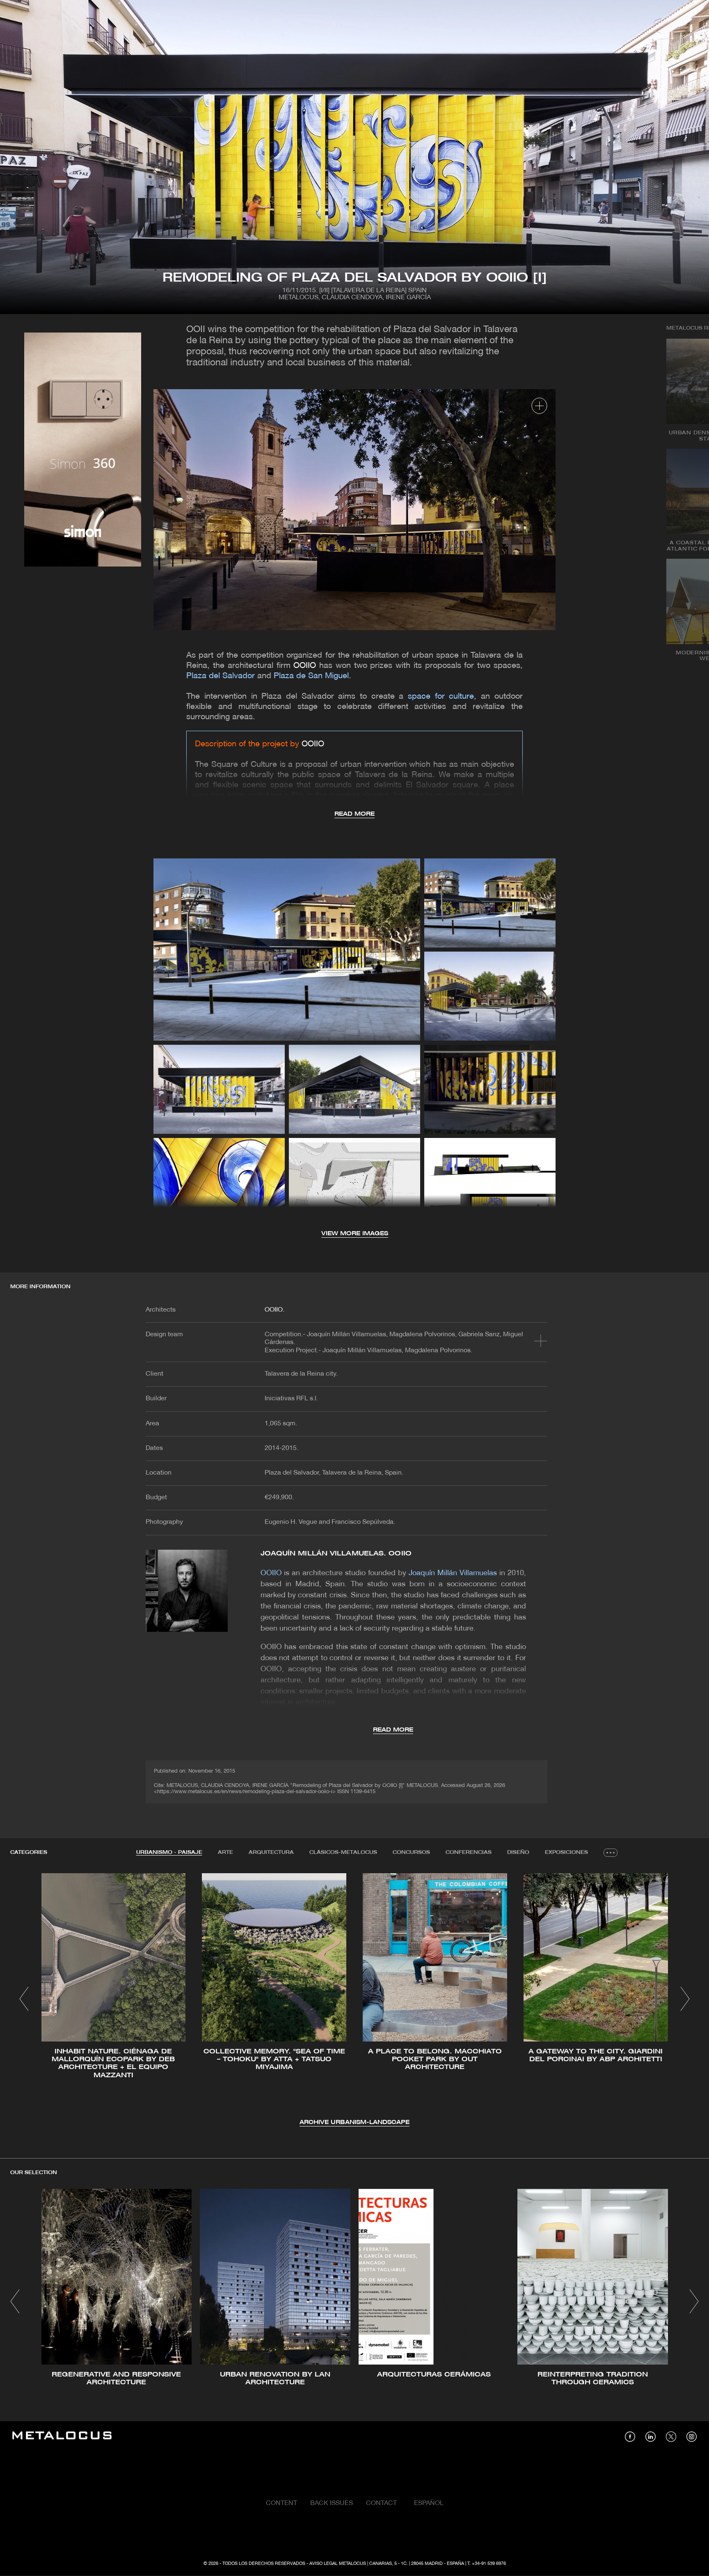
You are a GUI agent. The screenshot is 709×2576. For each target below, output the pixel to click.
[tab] (169, 1853)
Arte (225, 1852)
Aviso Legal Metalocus (338, 2564)
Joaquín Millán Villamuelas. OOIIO (336, 1554)
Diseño (518, 1852)
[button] (24, 1999)
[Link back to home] (62, 2437)
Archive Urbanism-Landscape (354, 2123)
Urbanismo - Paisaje (169, 1852)
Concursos (411, 1852)
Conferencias (469, 1852)
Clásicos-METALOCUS (343, 1852)
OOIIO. (274, 1310)
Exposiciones (566, 1852)
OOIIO (305, 666)
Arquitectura (271, 1852)
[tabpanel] (354, 2000)
